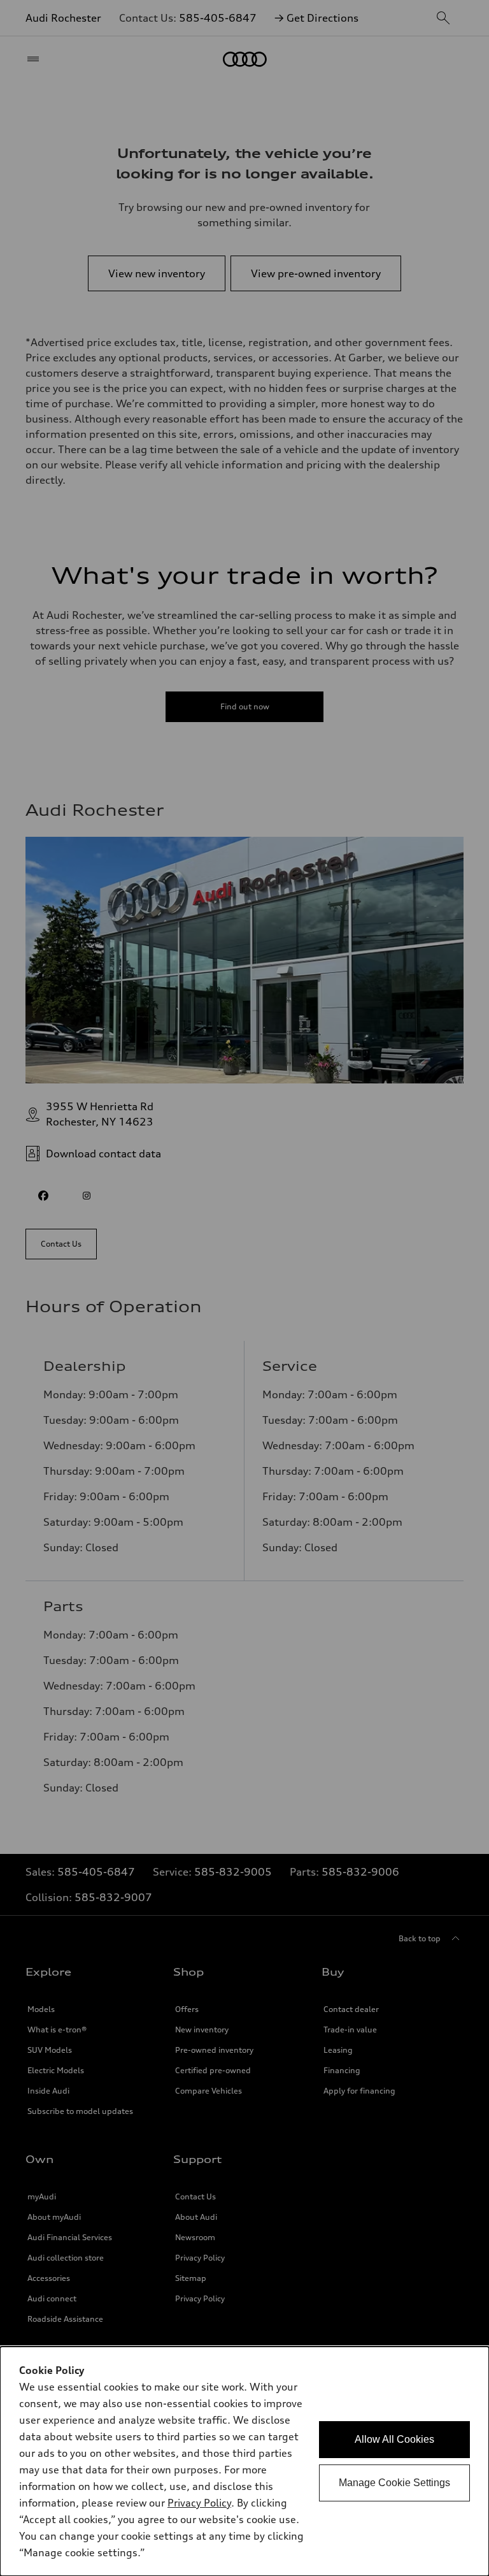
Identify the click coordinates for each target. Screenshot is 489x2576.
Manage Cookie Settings (394, 2483)
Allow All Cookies (394, 2439)
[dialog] (244, 2461)
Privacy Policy (199, 2503)
